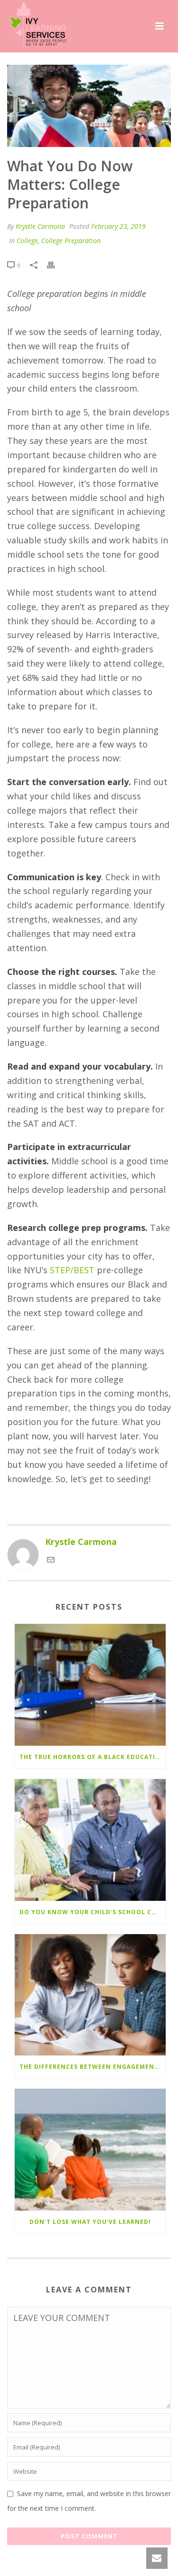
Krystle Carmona (40, 226)
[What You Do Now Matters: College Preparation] (89, 106)
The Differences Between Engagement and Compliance (93, 2067)
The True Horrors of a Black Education (93, 1757)
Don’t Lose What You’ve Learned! (90, 2222)
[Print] (56, 265)
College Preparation (71, 241)
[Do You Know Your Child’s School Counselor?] (90, 1840)
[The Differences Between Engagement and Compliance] (90, 1995)
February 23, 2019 (118, 226)
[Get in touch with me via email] (51, 1560)
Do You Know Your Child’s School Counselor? (93, 1912)
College (27, 241)
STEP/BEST (72, 1270)
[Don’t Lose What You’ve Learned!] (90, 2150)
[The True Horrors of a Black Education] (90, 1685)
